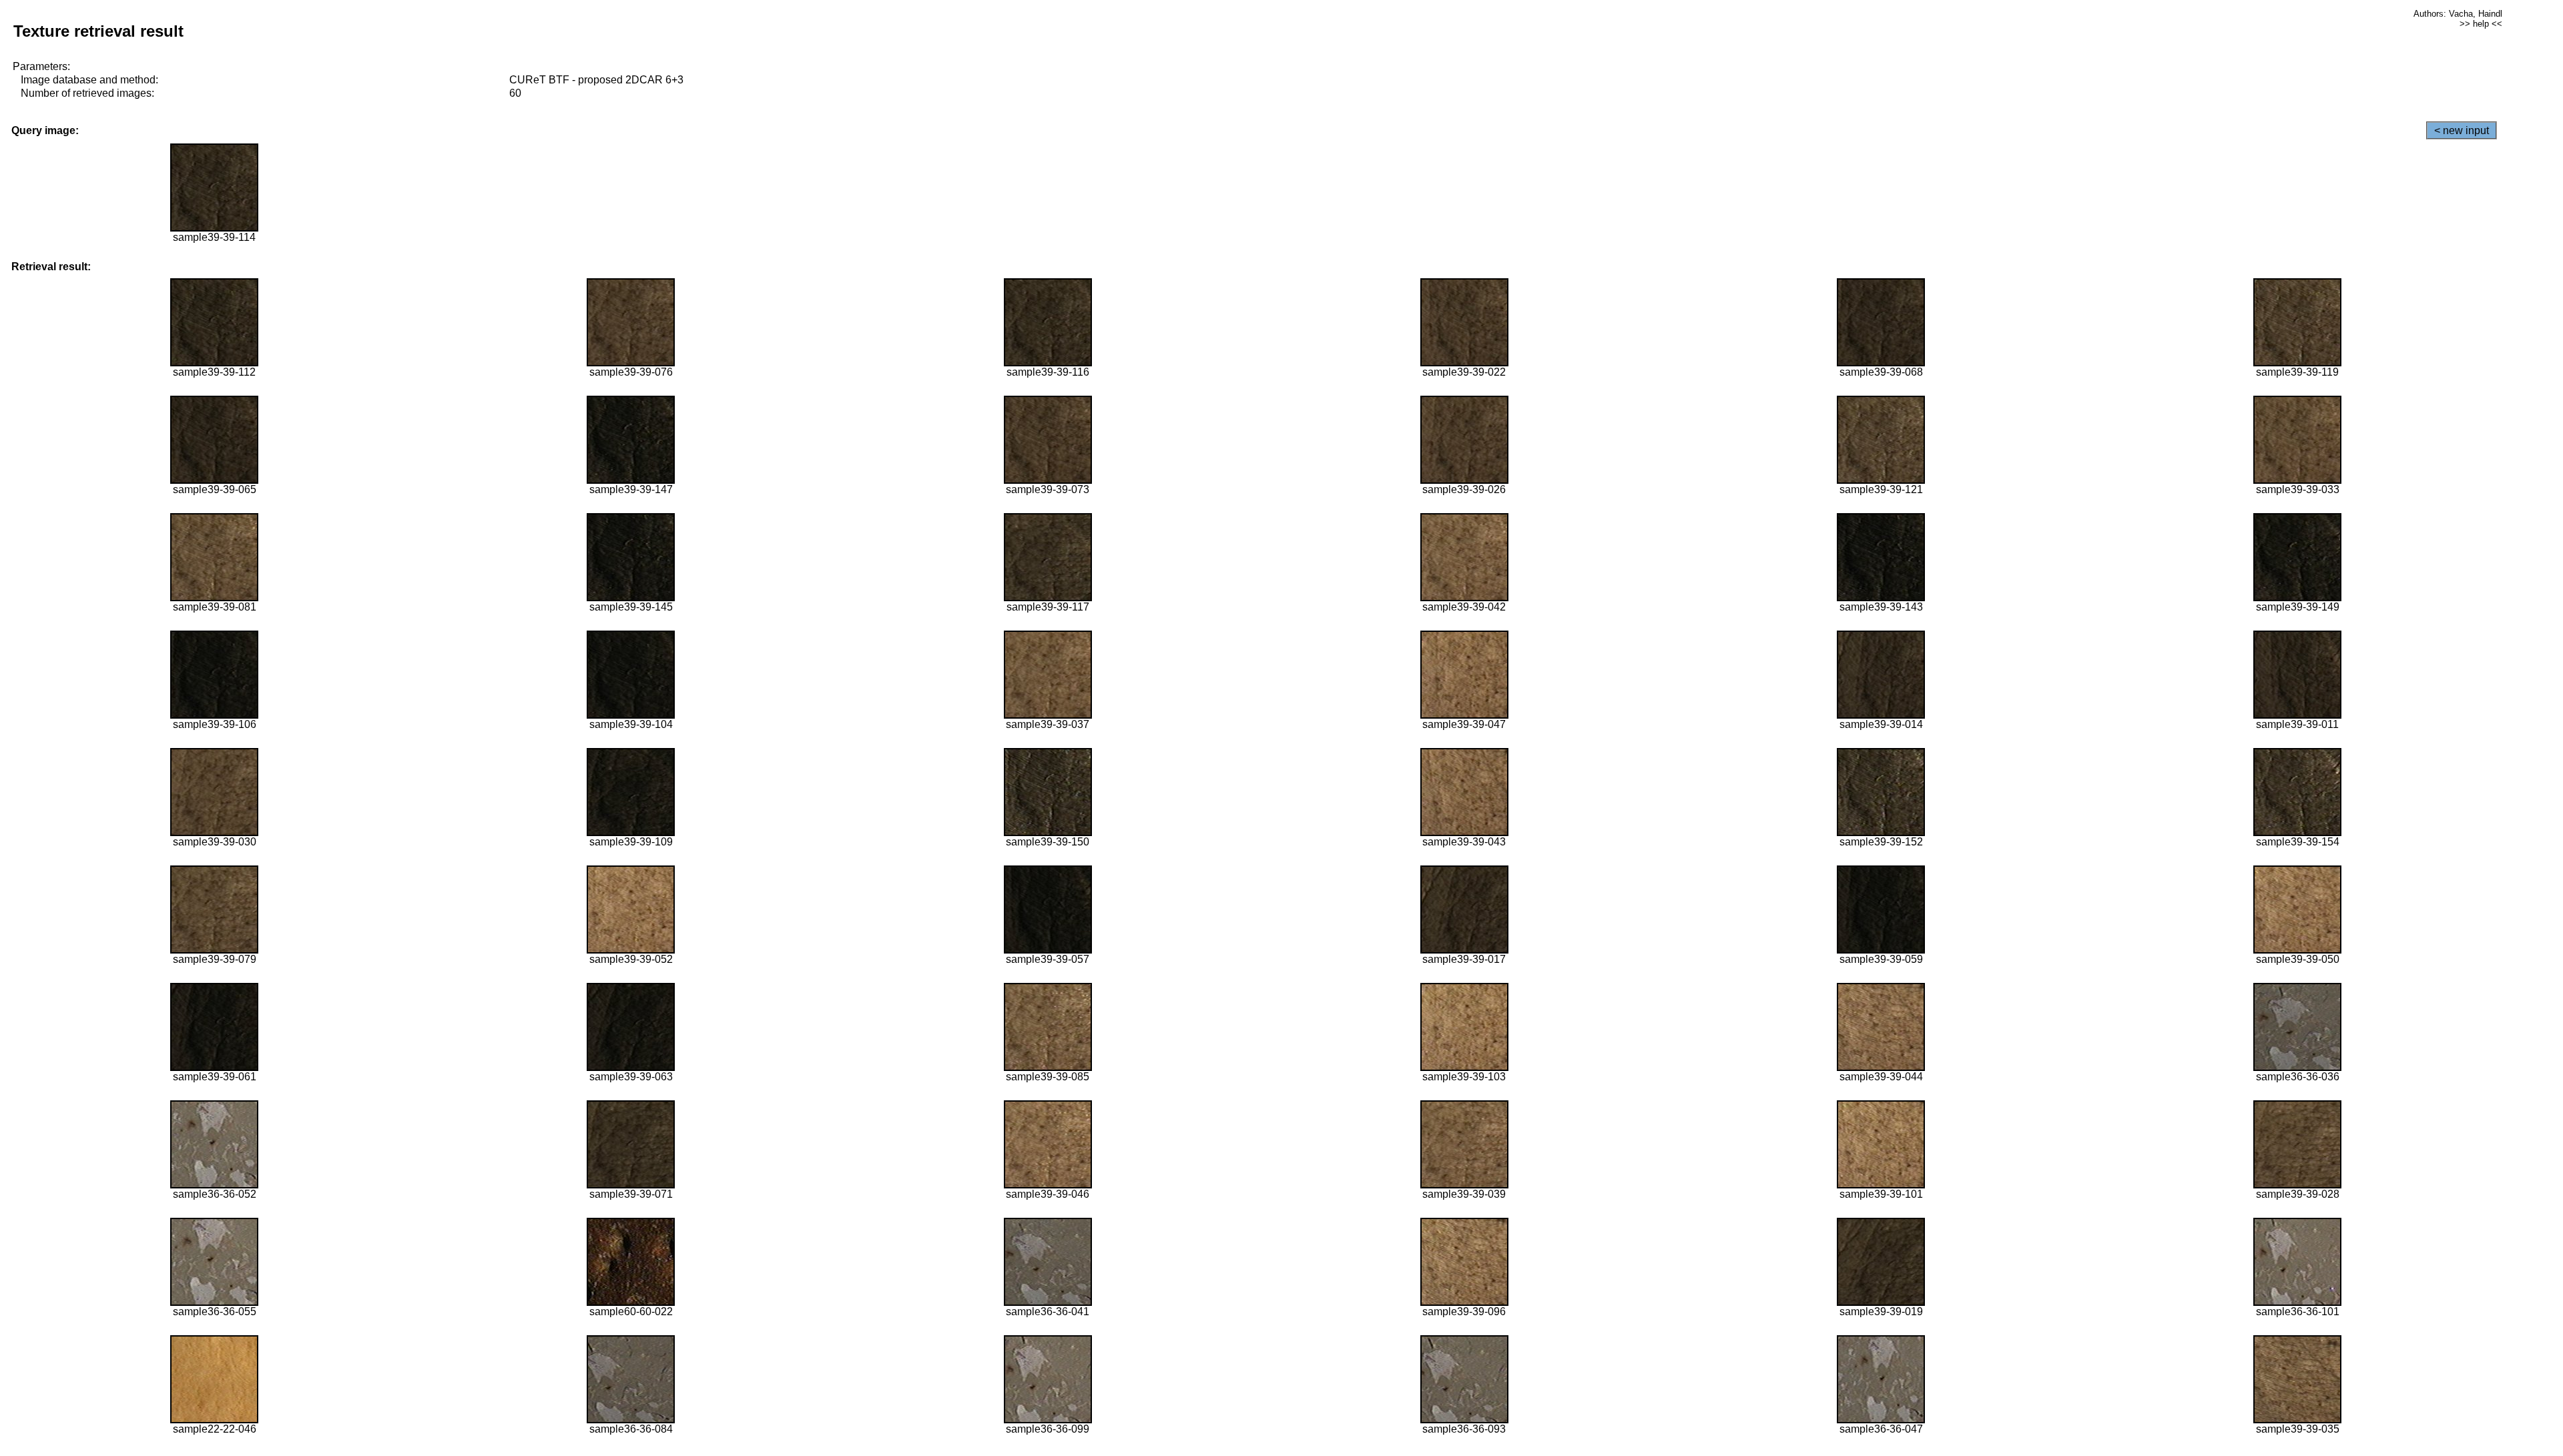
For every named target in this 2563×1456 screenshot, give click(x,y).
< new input (2462, 130)
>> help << (2481, 24)
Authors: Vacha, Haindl (2458, 14)
